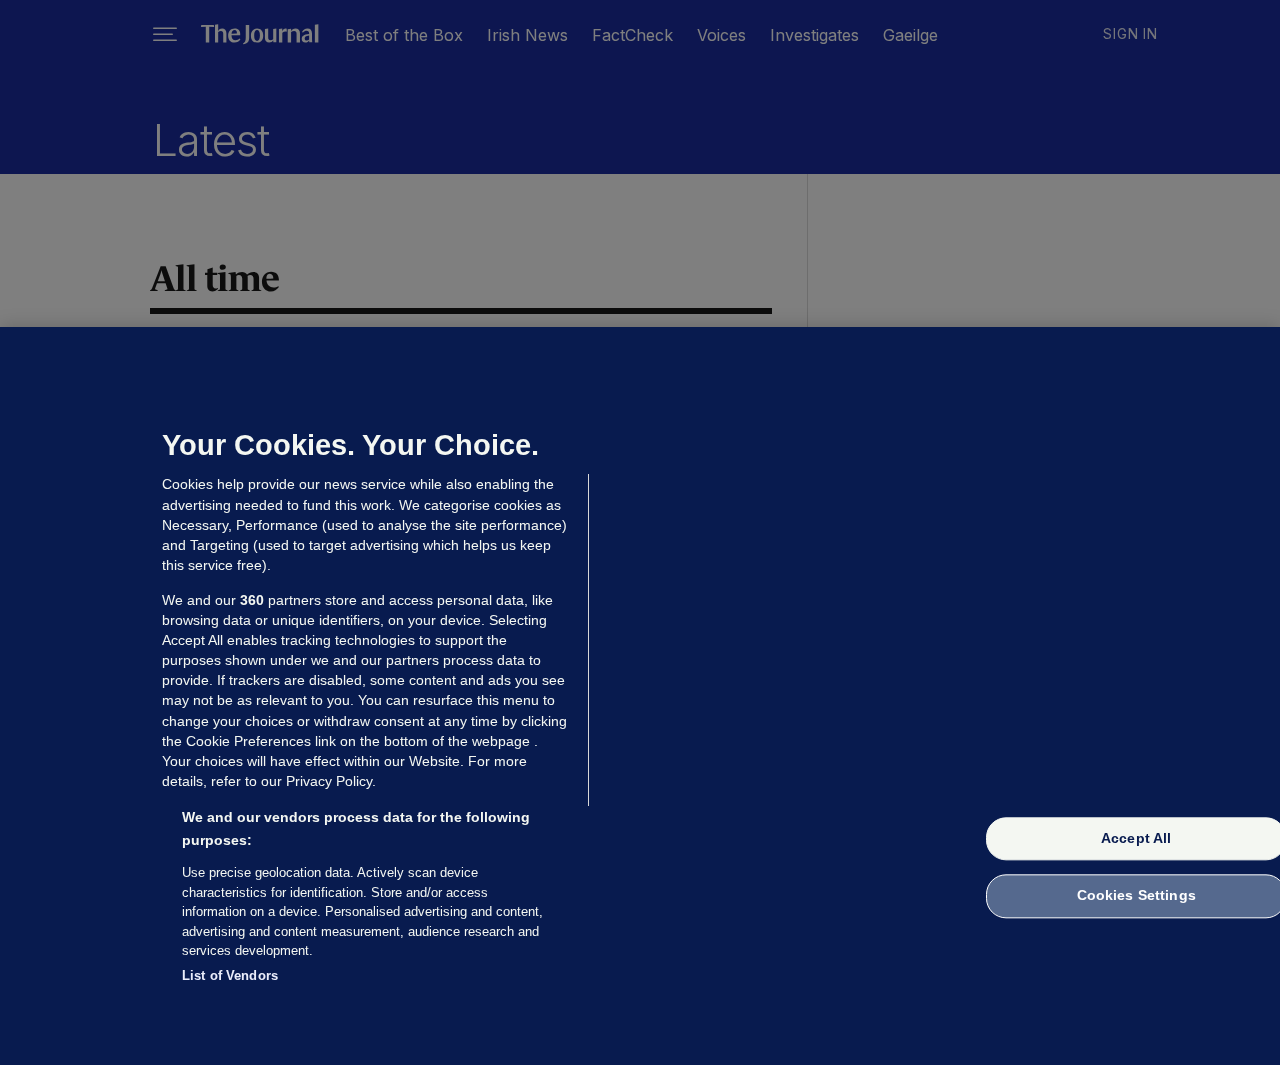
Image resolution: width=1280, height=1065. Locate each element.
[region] (640, 696)
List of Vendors (230, 974)
